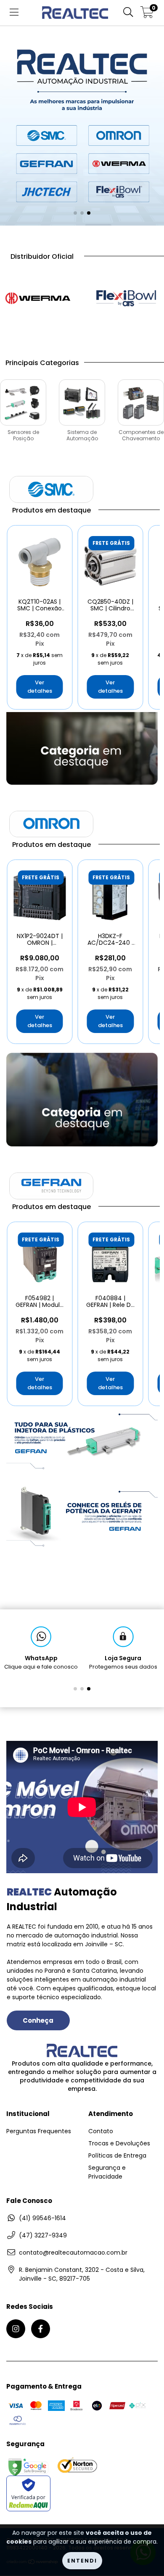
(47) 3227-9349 (43, 2235)
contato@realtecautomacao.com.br (73, 2253)
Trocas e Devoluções (119, 2143)
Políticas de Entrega (117, 2155)
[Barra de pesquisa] (128, 13)
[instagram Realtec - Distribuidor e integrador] (16, 2329)
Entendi (82, 2561)
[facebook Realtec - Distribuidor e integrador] (41, 2329)
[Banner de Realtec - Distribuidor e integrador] (82, 1439)
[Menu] (14, 13)
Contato (101, 2131)
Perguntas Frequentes (39, 2131)
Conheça (38, 2020)
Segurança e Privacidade (107, 2172)
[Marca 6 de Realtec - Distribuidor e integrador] (126, 298)
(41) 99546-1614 (42, 2218)
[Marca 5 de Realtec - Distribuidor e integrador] (38, 298)
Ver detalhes (40, 687)
